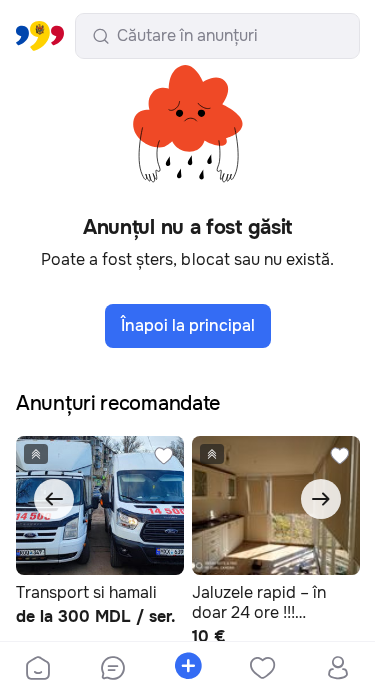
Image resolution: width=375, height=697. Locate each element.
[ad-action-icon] (164, 456)
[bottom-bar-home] (38, 670)
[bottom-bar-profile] (337, 670)
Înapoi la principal (188, 325)
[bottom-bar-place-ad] (187, 670)
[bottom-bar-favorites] (262, 670)
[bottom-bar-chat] (112, 670)
